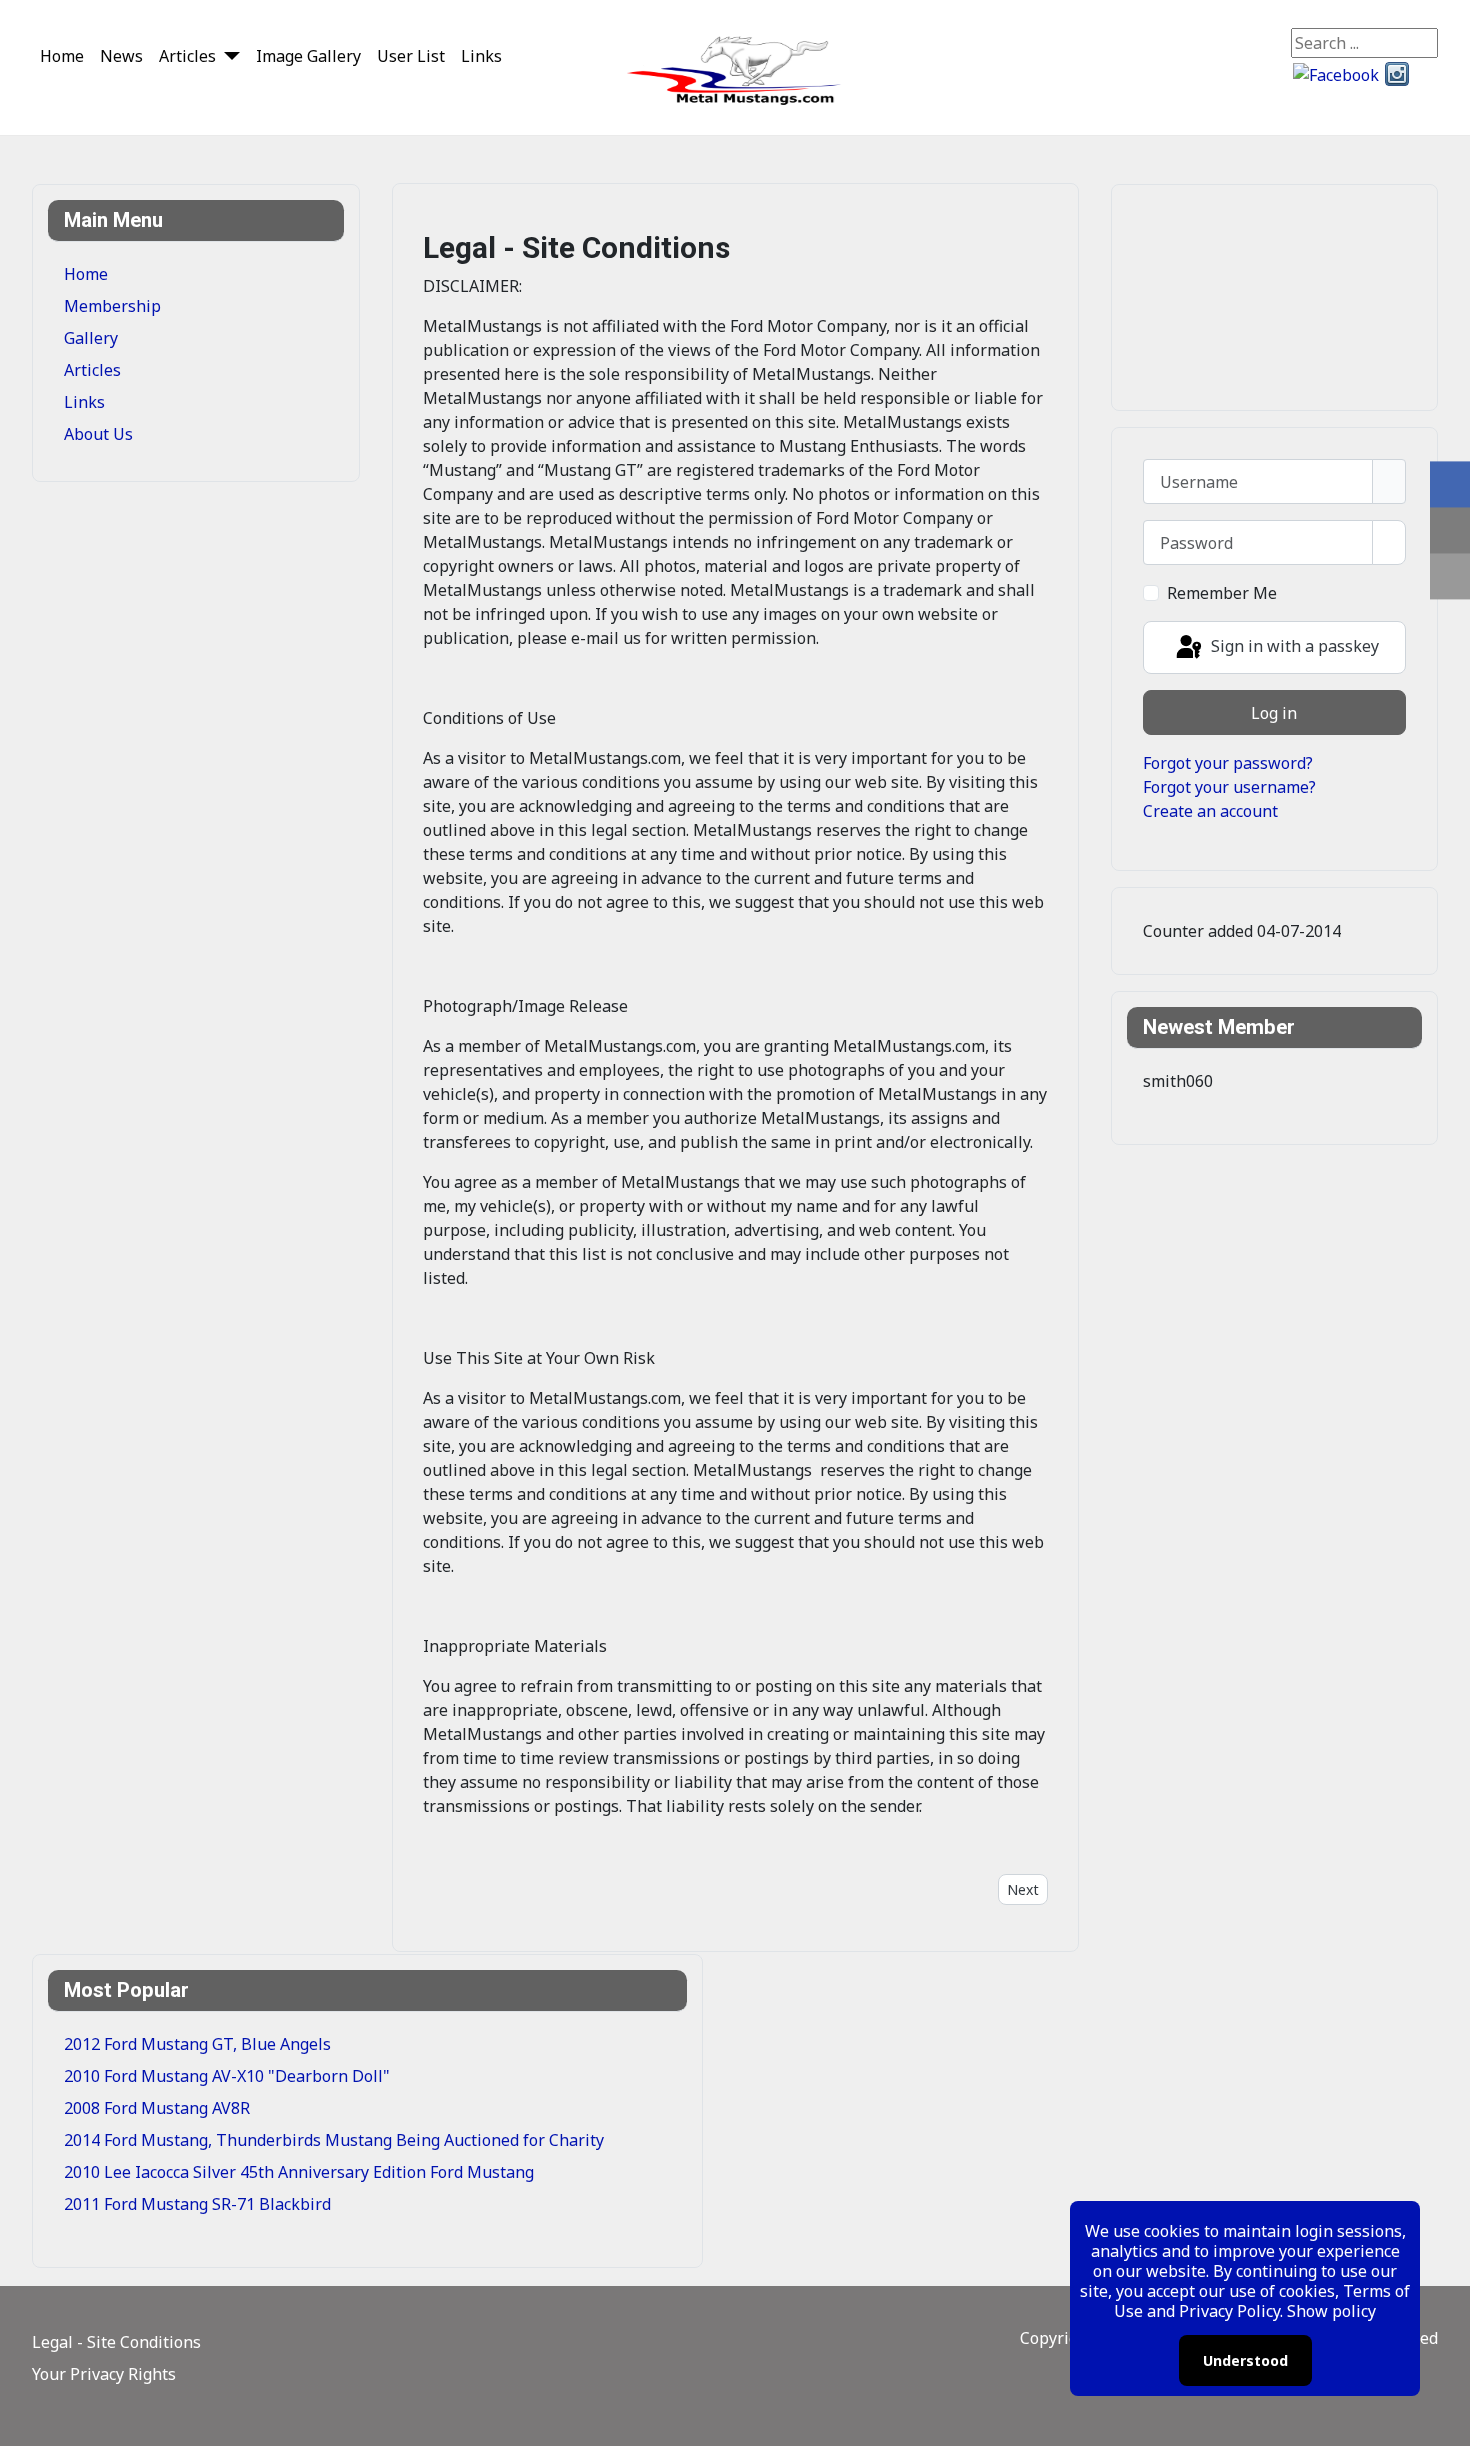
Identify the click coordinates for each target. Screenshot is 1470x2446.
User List (411, 56)
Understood (1245, 2360)
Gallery (91, 338)
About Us (98, 434)
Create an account (1210, 811)
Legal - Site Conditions (116, 2342)
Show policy (1331, 2311)
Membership (112, 306)
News (121, 56)
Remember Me (1222, 593)
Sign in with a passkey (1293, 646)
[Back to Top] (1445, 2421)
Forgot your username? (1229, 787)
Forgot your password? (1228, 763)
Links (481, 56)
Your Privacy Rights (104, 2374)
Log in (1274, 713)
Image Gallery (308, 56)
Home (62, 56)
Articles (187, 56)
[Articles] (228, 55)
